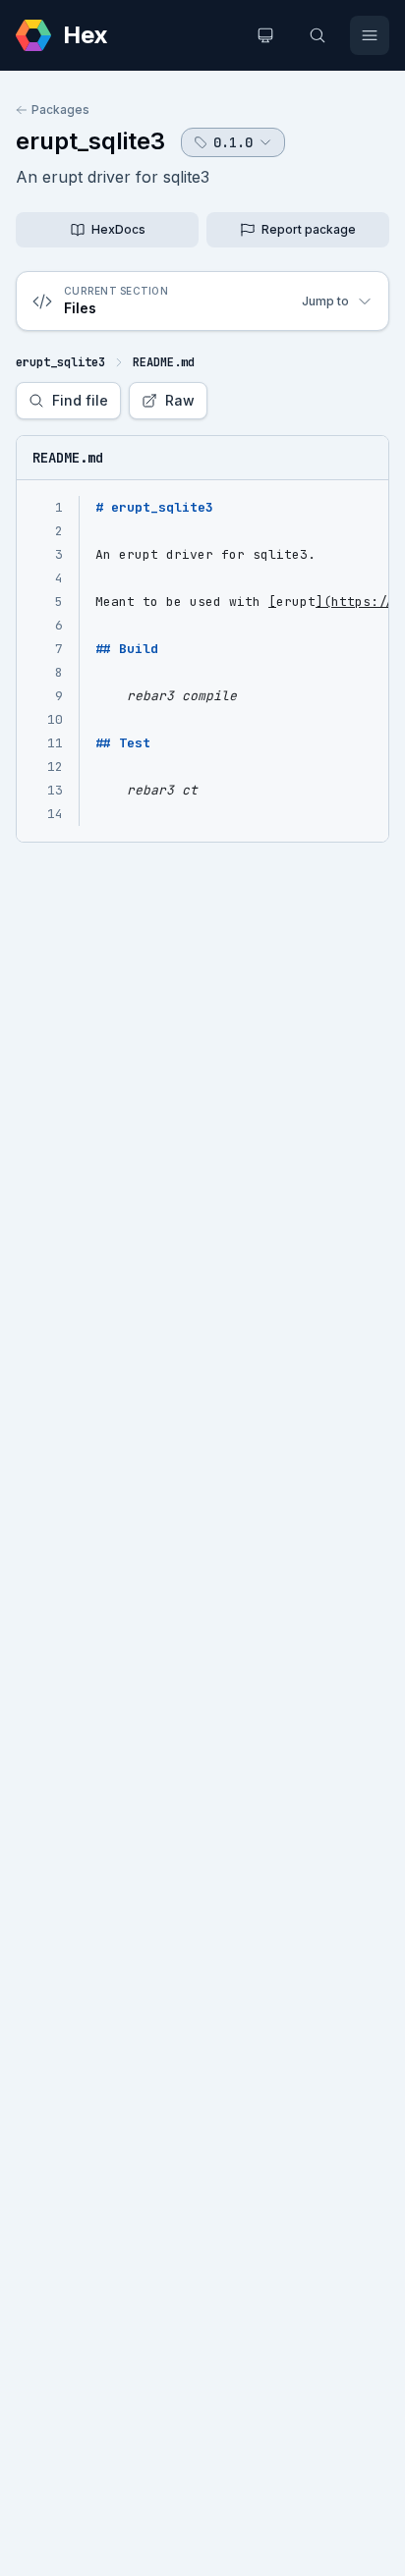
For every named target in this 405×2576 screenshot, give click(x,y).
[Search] (318, 35)
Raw (180, 400)
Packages (60, 110)
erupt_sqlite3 (90, 141)
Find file (80, 400)
